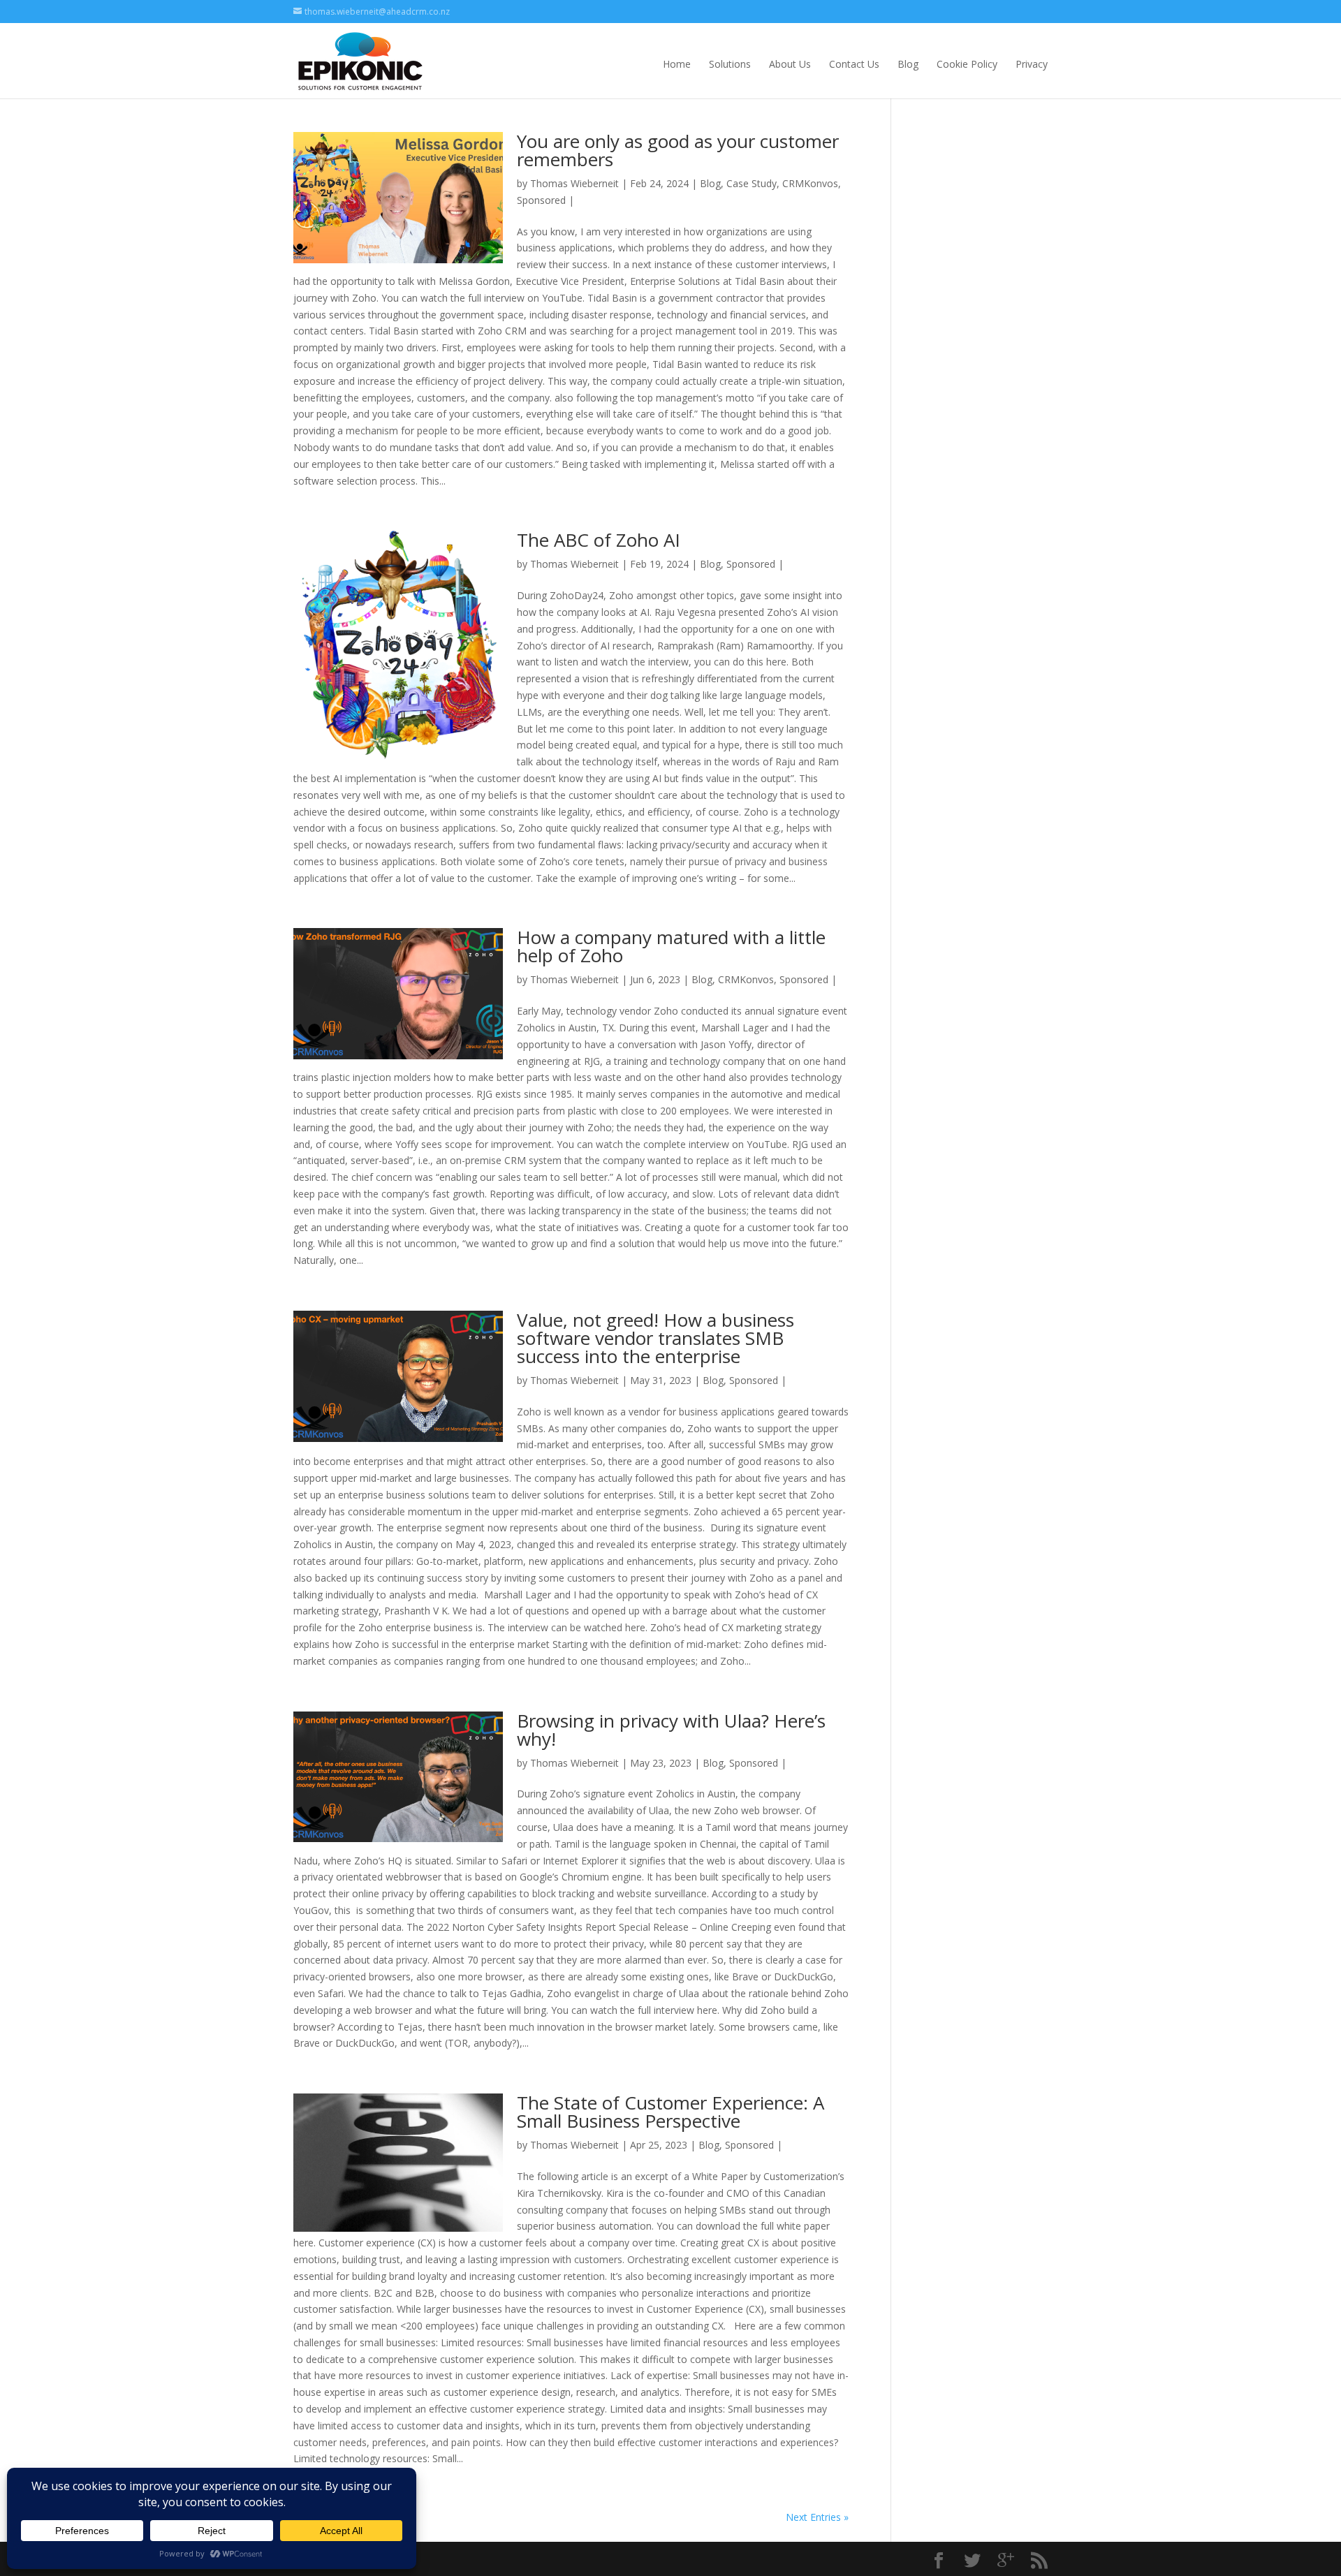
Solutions (730, 64)
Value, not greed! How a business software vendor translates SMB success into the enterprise (655, 1338)
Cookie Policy (967, 64)
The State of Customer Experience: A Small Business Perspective (670, 2112)
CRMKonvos (810, 183)
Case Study (752, 183)
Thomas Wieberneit (574, 183)
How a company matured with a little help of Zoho (671, 946)
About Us (790, 64)
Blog (908, 64)
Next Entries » (817, 2517)
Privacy (1032, 64)
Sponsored (541, 200)
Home (677, 64)
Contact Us (854, 64)
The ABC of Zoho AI (599, 540)
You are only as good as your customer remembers (678, 150)
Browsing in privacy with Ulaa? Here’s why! (671, 1730)
